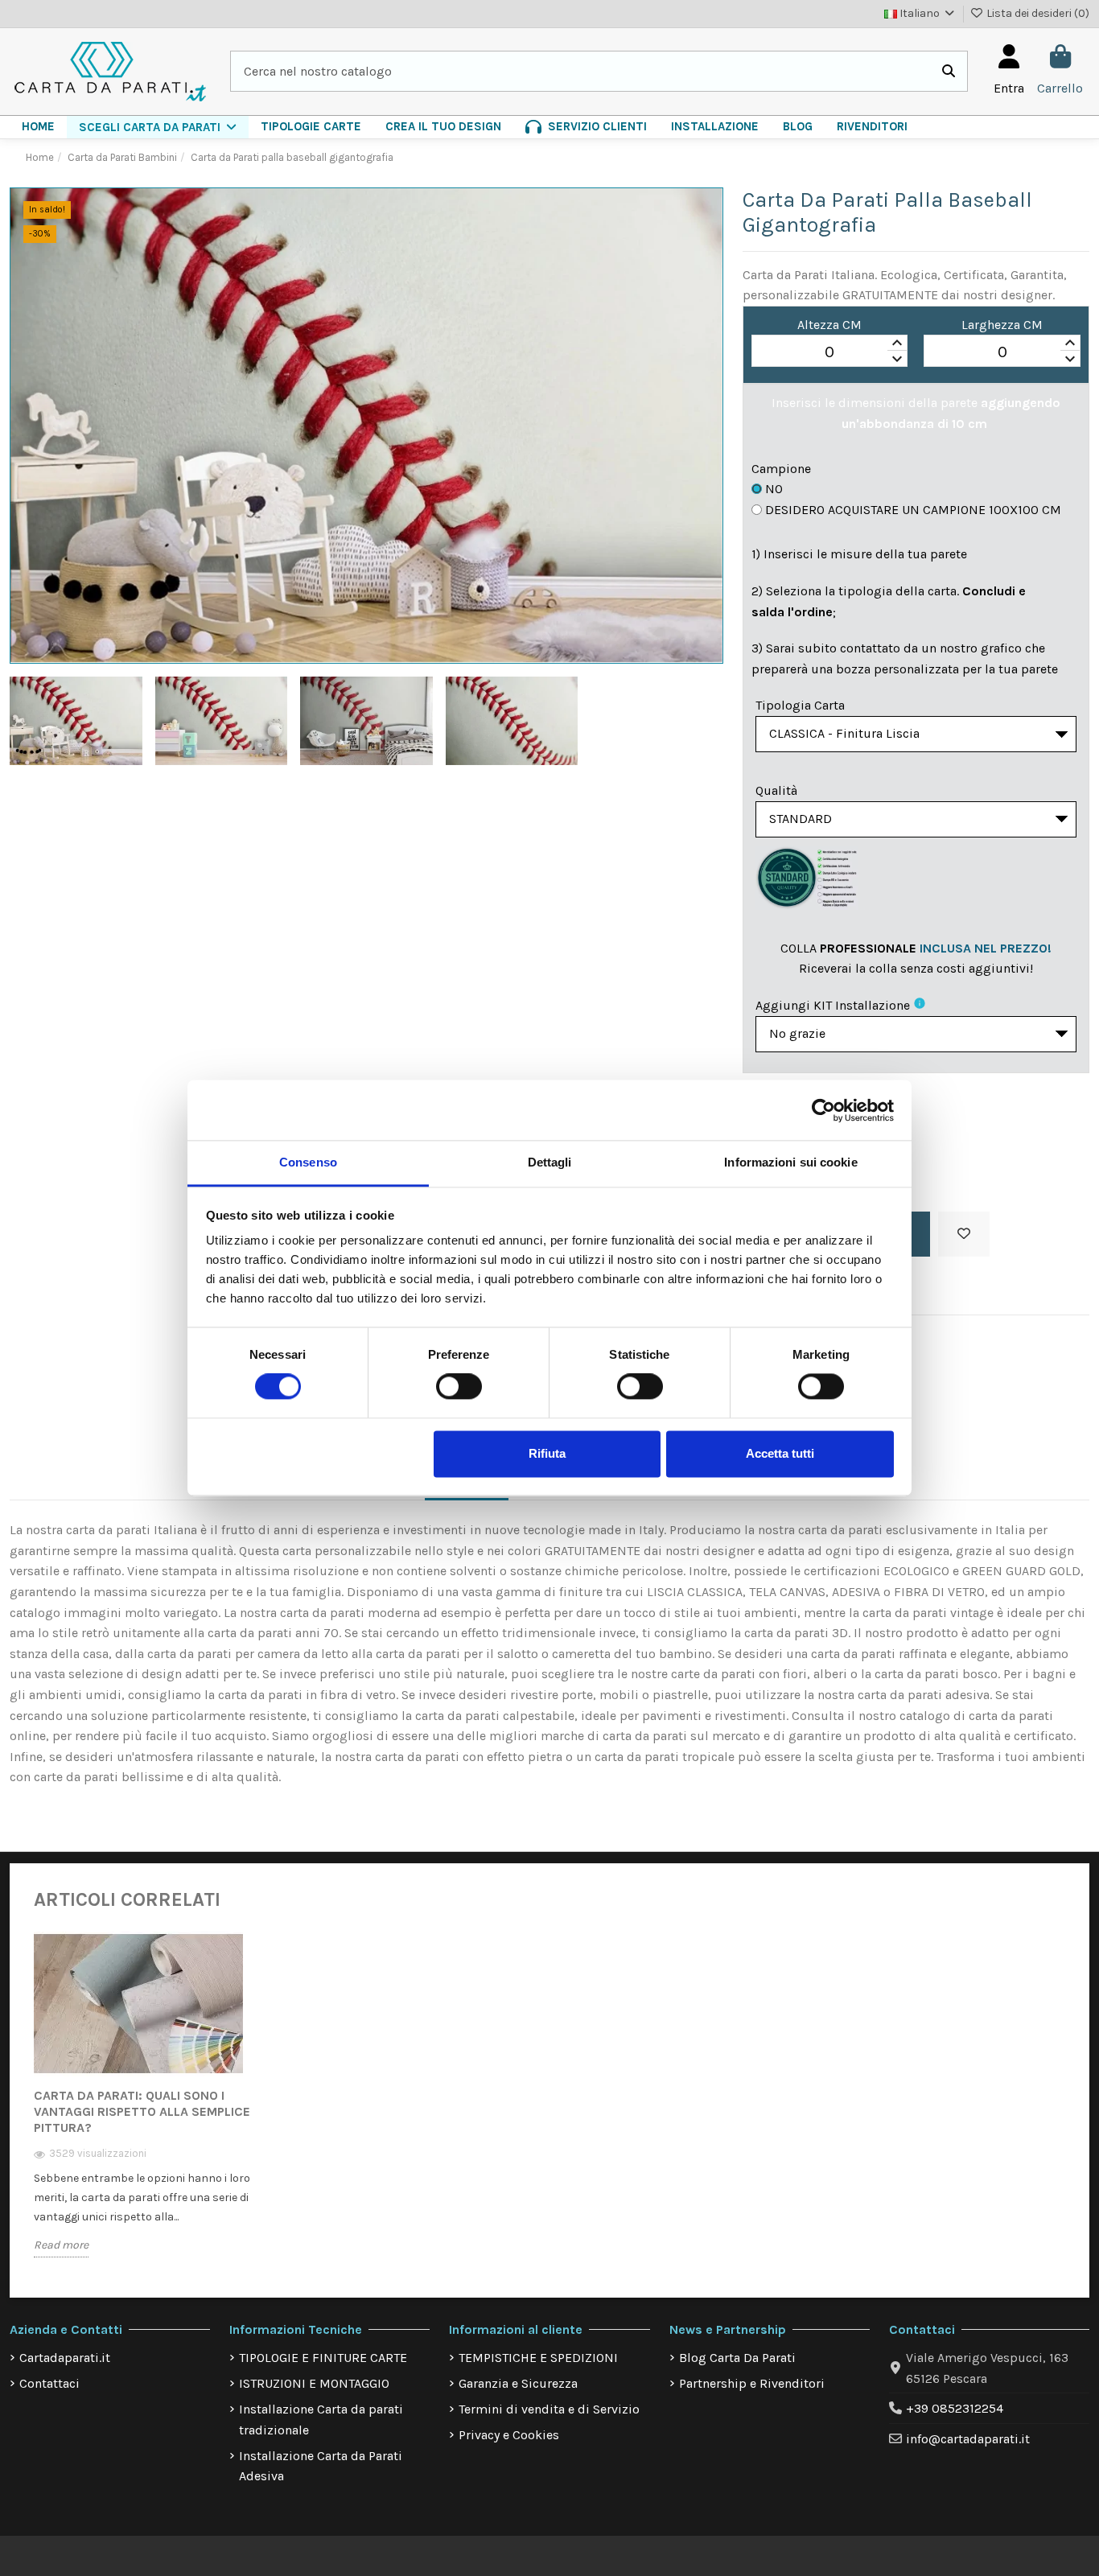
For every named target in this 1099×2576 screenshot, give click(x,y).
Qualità (776, 790)
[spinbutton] (830, 352)
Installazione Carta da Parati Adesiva (321, 2466)
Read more (61, 2245)
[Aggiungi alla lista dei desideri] (964, 1234)
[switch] (459, 1387)
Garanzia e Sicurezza (518, 2383)
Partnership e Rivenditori (752, 2383)
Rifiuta (547, 1453)
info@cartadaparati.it (968, 2439)
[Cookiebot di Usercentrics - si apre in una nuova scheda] (823, 1110)
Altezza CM (829, 325)
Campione (781, 469)
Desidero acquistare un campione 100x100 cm (913, 510)
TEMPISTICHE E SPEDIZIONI (538, 2358)
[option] (154, 2107)
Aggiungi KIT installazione (833, 1005)
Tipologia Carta (800, 705)
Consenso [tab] (308, 1162)
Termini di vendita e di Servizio (549, 2409)
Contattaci (49, 2383)
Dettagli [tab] (550, 1162)
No (774, 489)
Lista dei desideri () (1037, 13)
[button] (158, 127)
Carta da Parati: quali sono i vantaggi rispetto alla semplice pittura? (142, 2111)
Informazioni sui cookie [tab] (790, 1162)
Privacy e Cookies (509, 2435)
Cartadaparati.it (65, 2358)
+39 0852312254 (955, 2408)
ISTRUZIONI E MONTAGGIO (314, 2383)
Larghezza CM (1002, 325)
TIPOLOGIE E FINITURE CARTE (323, 2358)
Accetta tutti (780, 1453)
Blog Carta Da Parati (737, 2358)
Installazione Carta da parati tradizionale (321, 2420)
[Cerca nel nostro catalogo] (949, 72)
